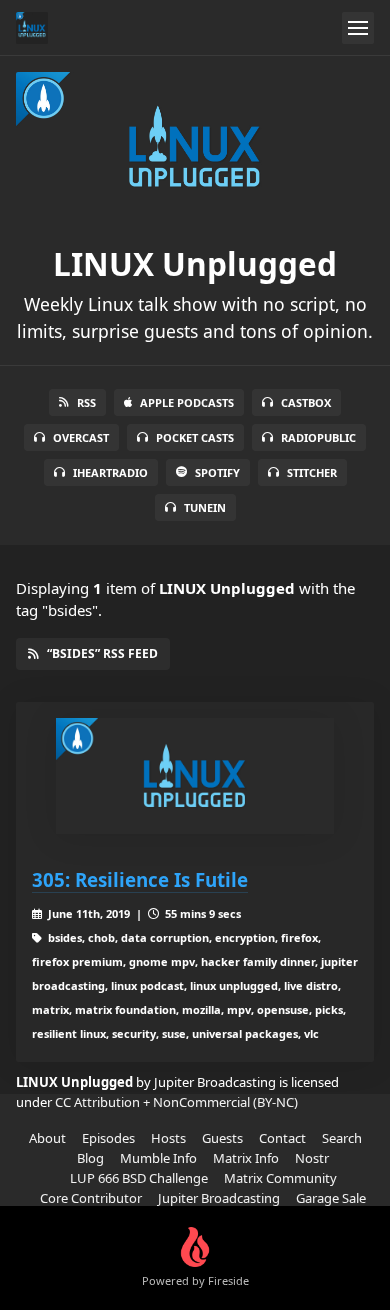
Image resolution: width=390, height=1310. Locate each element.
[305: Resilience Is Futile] (195, 776)
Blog (90, 1158)
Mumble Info (158, 1158)
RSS (86, 402)
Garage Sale (331, 1198)
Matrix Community (280, 1178)
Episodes (108, 1138)
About (47, 1138)
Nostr (312, 1158)
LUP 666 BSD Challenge (139, 1178)
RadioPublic (318, 437)
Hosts (168, 1138)
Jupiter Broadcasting (219, 1198)
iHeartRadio (110, 472)
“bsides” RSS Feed (102, 653)
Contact (282, 1138)
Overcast (81, 437)
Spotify (217, 472)
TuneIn (205, 507)
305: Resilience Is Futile (140, 879)
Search (342, 1138)
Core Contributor (91, 1198)
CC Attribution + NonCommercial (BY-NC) (176, 1102)
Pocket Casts (195, 437)
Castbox (306, 402)
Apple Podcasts (187, 402)
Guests (222, 1138)
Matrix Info (246, 1158)
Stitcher (312, 472)
